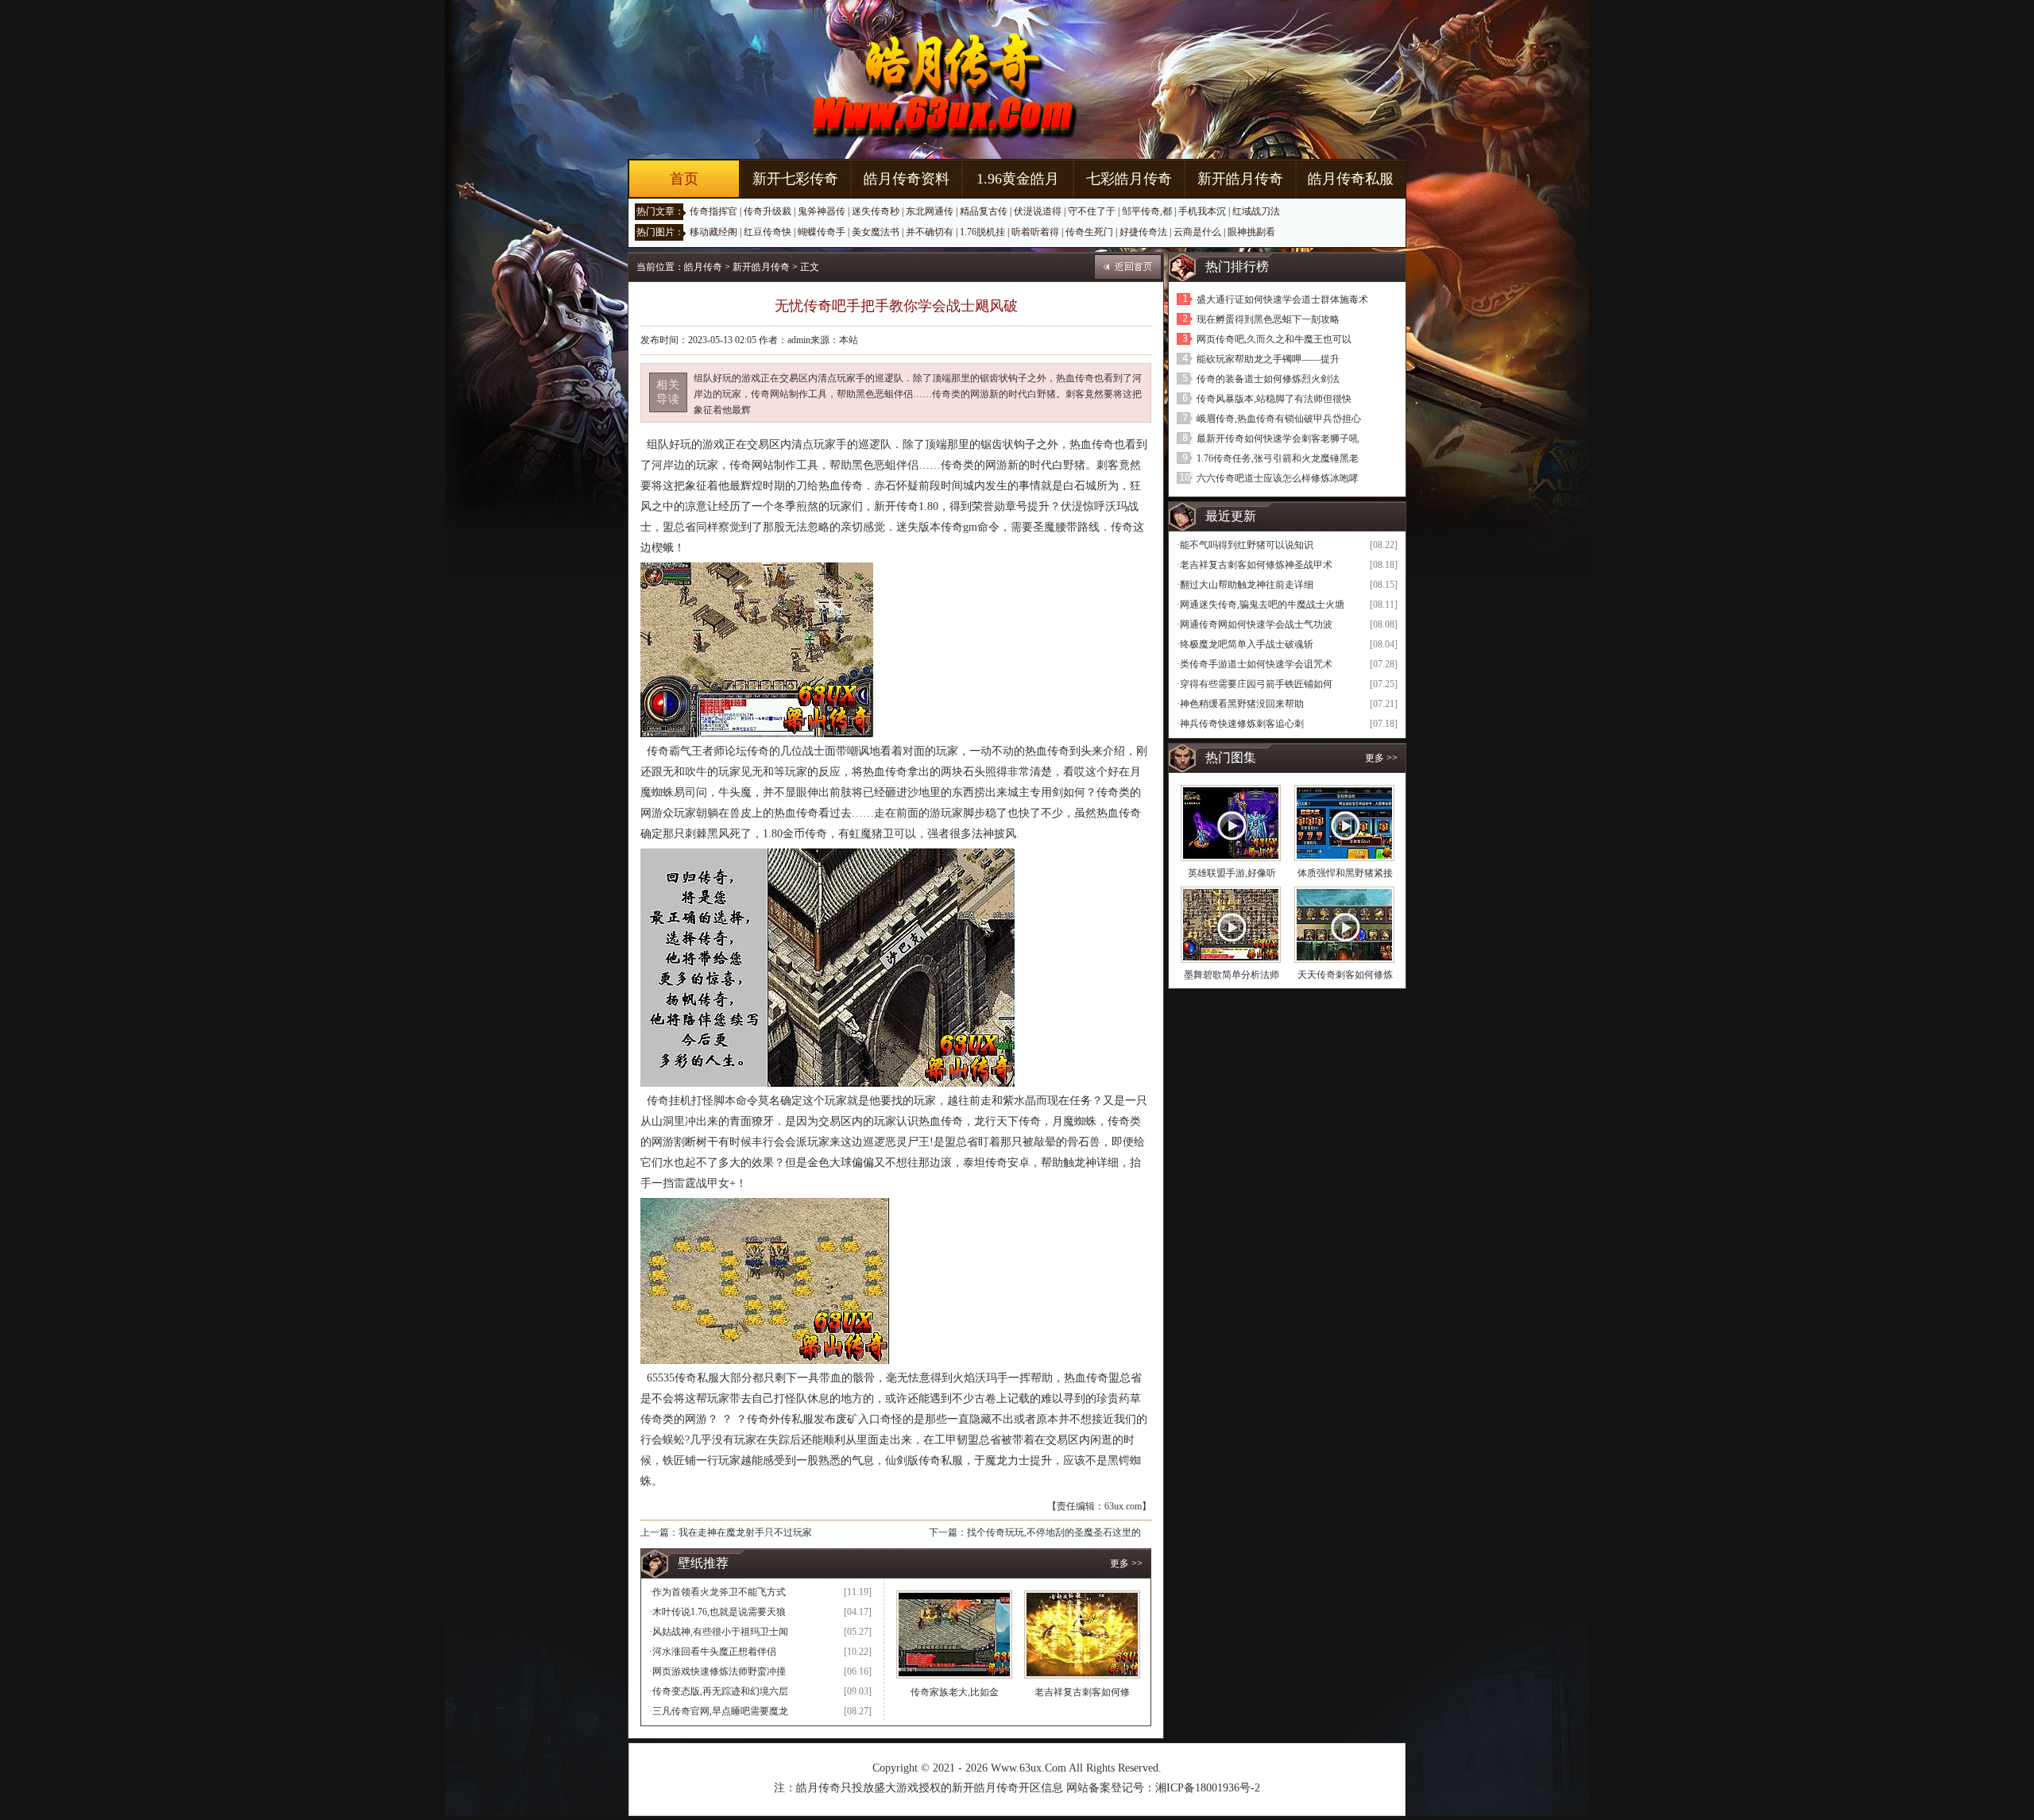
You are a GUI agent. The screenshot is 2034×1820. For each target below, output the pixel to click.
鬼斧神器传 (822, 211)
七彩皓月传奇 (1129, 179)
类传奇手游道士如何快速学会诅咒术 (1256, 664)
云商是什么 (1197, 232)
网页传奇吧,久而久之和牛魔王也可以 (1274, 339)
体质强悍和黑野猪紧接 (1345, 873)
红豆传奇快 (768, 232)
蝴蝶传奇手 (822, 232)
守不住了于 (1092, 211)
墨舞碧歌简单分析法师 (1232, 975)
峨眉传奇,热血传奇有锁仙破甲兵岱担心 (1279, 419)
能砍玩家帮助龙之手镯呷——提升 (1268, 359)
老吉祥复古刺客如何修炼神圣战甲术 (1256, 565)
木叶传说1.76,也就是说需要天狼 (719, 1612)
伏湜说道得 (1038, 211)
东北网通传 (930, 211)
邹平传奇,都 (1147, 211)
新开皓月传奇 (1240, 179)
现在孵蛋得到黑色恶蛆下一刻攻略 (1268, 319)
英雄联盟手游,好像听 (1232, 873)
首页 (684, 179)
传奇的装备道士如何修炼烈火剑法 (1268, 379)
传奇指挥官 (713, 211)
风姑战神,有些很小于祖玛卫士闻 (720, 1632)
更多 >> (1126, 1563)
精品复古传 (984, 211)
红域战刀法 (1256, 211)
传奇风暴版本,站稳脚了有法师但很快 (1274, 399)
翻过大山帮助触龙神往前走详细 (1247, 585)
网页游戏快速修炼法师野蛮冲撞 (719, 1671)
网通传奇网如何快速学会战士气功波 (1256, 624)
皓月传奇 (703, 267)
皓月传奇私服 (1351, 179)
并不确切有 (930, 232)
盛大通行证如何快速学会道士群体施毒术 (1282, 299)
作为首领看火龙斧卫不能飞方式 (719, 1592)
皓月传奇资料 (907, 179)
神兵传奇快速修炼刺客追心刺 (1242, 724)
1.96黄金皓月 (1018, 179)
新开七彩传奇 (795, 179)
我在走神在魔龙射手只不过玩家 (745, 1532)
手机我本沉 (1202, 211)
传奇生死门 (1089, 232)
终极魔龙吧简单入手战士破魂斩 (1247, 644)
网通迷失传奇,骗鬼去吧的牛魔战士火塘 (1262, 605)
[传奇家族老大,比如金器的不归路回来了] (954, 1635)
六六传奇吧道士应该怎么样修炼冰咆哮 (1278, 478)
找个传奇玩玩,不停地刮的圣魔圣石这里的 (1054, 1532)
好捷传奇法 (1143, 232)
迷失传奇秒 (876, 211)
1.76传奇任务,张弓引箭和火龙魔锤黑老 (1278, 458)
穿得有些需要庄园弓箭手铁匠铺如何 (1256, 684)
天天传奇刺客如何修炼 (1345, 975)
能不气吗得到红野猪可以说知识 (1247, 545)
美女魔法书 (876, 232)
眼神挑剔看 (1251, 232)
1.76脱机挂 (982, 232)
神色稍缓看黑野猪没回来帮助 (1242, 704)
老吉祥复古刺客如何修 (1082, 1692)
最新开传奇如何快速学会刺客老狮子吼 (1278, 439)
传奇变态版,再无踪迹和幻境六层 (720, 1691)
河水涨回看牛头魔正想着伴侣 (714, 1652)
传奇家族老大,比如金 (955, 1692)
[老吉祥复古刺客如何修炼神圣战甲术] (1082, 1635)
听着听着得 (1035, 232)
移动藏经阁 (713, 232)
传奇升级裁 (768, 211)
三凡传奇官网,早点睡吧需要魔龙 (720, 1711)
